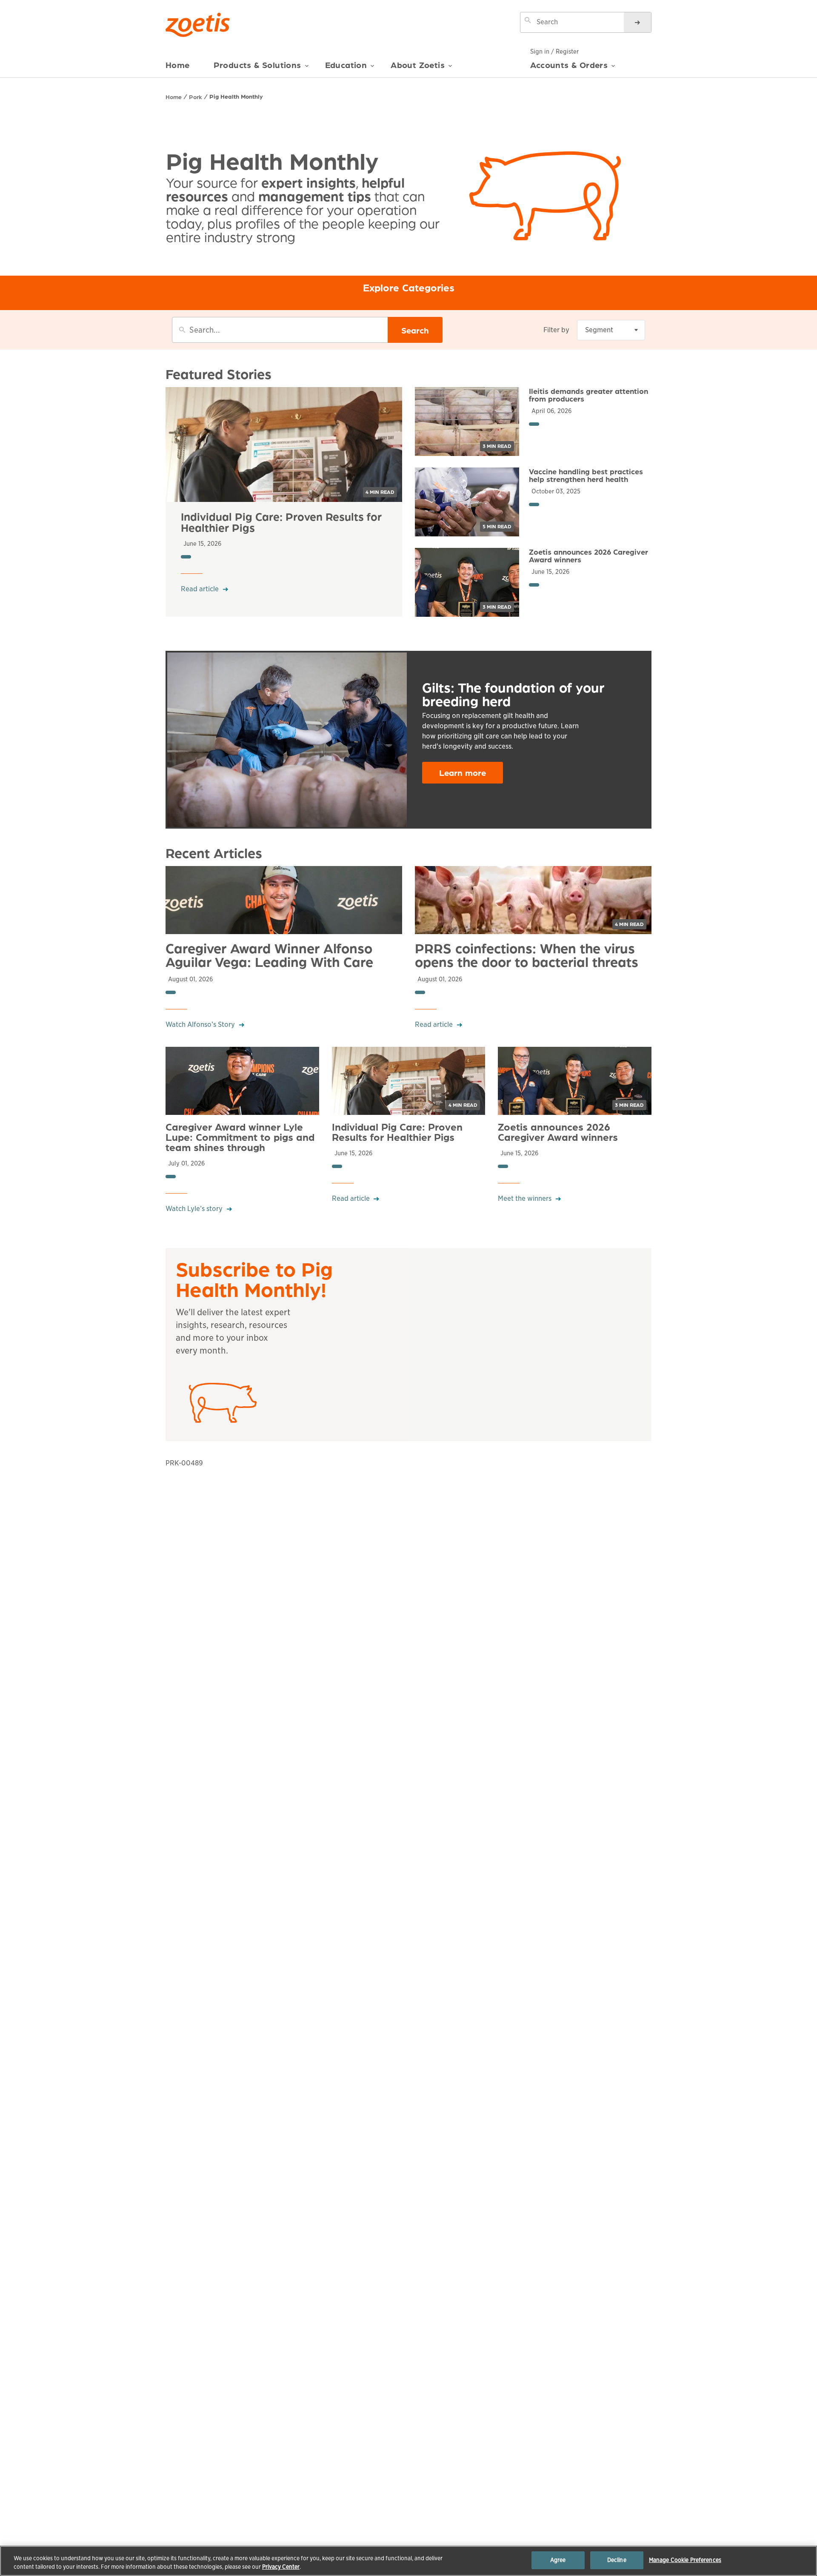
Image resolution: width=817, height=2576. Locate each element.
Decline (617, 2560)
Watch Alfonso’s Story (200, 1024)
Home (178, 65)
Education (346, 65)
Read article (200, 589)
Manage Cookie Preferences (685, 2560)
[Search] (637, 22)
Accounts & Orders (569, 65)
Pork (196, 97)
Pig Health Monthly (236, 96)
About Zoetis (418, 65)
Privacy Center (281, 2567)
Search (415, 330)
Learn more (463, 772)
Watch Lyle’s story (194, 1209)
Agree (558, 2560)
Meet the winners (525, 1198)
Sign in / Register (554, 51)
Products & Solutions (257, 65)
